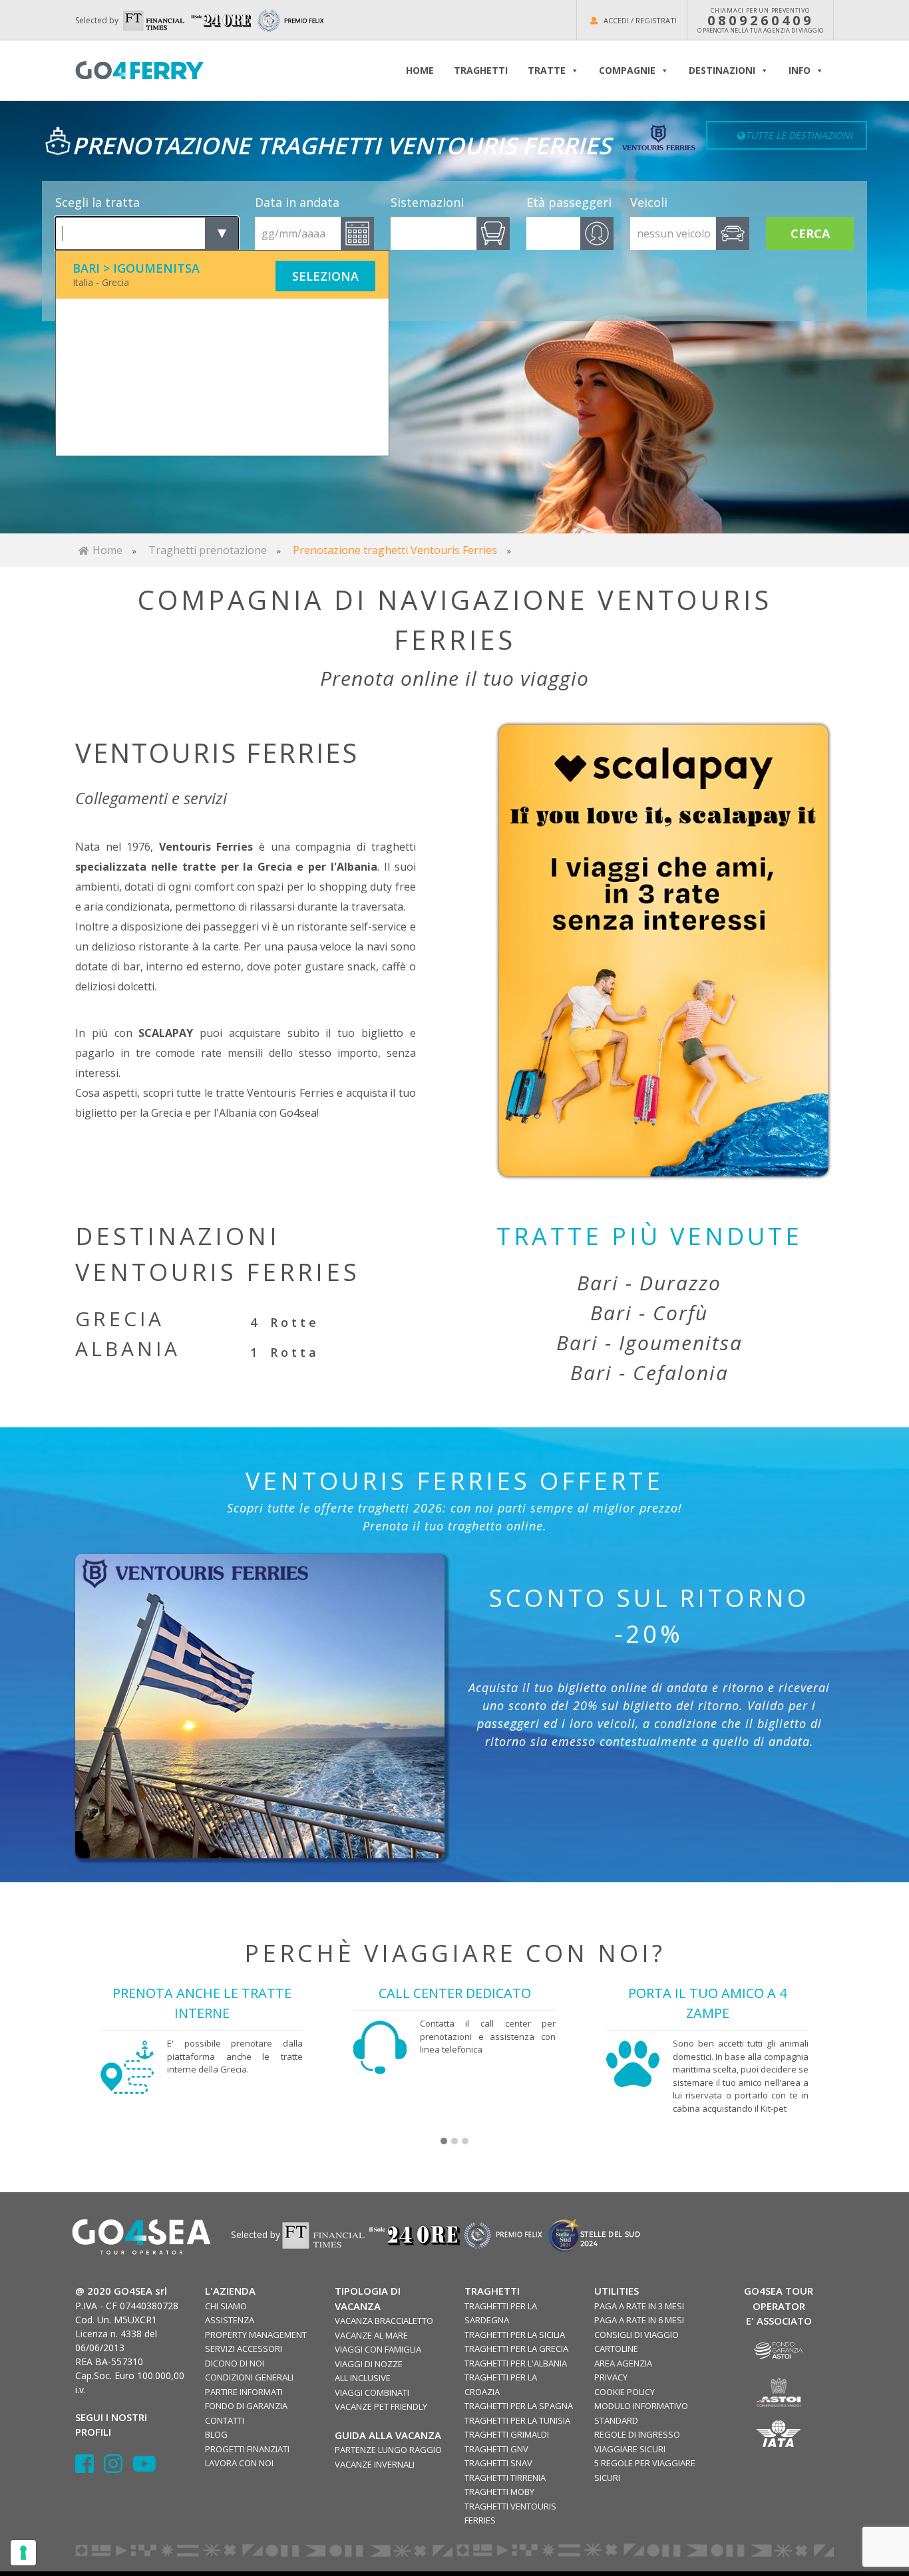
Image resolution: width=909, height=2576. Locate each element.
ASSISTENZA (230, 2320)
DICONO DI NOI (235, 2363)
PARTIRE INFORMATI (244, 2392)
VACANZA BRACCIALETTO (384, 2321)
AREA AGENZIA (623, 2363)
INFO (800, 70)
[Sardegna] (664, 951)
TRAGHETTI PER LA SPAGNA (519, 2406)
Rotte (295, 1322)
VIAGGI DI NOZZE (369, 2364)
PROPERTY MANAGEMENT (256, 2335)
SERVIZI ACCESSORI (244, 2349)
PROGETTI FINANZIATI (247, 2449)
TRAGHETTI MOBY (499, 2492)
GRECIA (120, 1319)
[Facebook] (90, 2468)
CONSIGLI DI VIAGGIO (636, 2335)
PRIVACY (611, 2377)
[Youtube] (144, 2468)
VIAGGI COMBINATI (372, 2392)
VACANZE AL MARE (371, 2335)
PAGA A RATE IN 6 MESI (639, 2320)
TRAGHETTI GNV (496, 2449)
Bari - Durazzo (649, 1283)
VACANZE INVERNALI (375, 2464)
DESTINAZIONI (722, 70)
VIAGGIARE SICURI (630, 2449)
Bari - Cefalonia (649, 1372)
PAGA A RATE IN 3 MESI (639, 2306)
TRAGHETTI (481, 70)
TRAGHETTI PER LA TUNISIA (517, 2420)
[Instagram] (118, 2468)
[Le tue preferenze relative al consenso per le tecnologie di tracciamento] (23, 2553)
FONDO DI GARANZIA (246, 2406)
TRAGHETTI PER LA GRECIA (516, 2349)
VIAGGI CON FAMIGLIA (378, 2349)
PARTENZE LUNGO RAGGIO (388, 2450)
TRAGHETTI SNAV (498, 2463)
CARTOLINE (616, 2349)
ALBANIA (128, 1349)
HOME (420, 70)
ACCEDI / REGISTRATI (640, 20)
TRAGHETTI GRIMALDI (507, 2434)
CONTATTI (225, 2420)
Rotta (295, 1352)
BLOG (216, 2434)
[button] (444, 2142)
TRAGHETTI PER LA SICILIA (515, 2335)
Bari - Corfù (649, 1313)
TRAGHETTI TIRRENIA (505, 2478)
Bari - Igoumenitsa (649, 1343)
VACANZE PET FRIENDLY (381, 2406)
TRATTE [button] (547, 70)
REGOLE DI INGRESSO (637, 2434)
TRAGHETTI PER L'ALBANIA (516, 2363)
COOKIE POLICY (625, 2392)
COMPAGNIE (627, 70)
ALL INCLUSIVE (363, 2378)
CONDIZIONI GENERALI (249, 2377)
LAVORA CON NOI (239, 2463)
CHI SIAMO (226, 2306)
